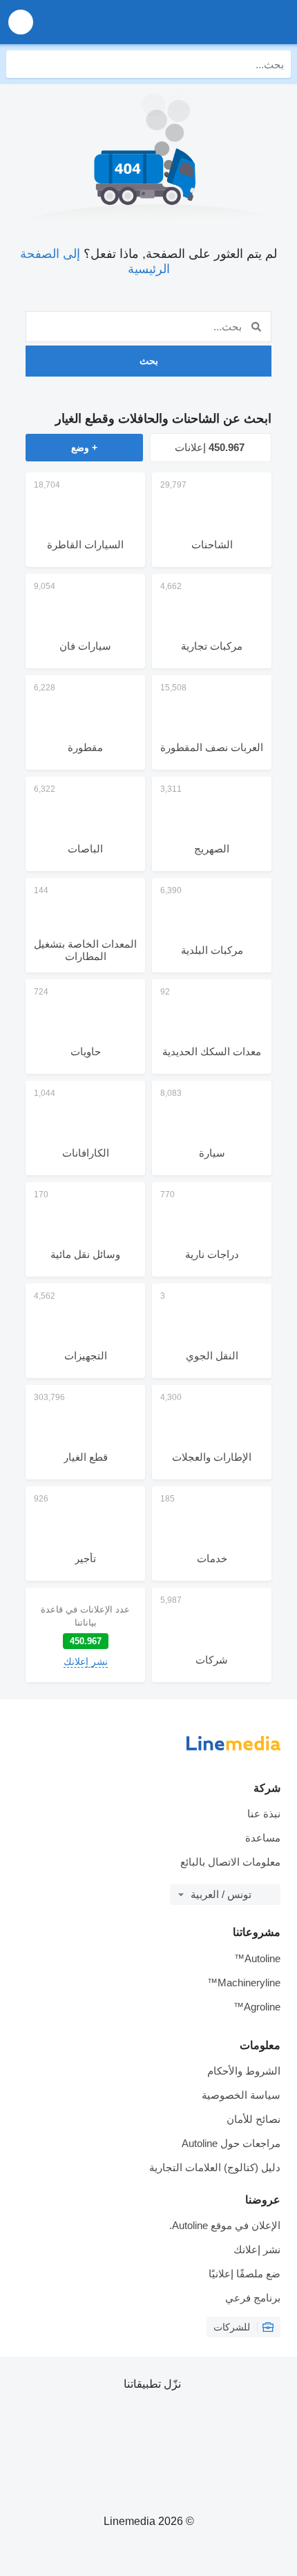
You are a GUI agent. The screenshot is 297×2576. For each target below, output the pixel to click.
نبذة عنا (264, 1814)
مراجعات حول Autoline (231, 2143)
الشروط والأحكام (244, 2071)
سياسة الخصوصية (241, 2095)
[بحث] (20, 64)
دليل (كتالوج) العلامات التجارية (215, 2167)
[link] (85, 1635)
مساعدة (263, 1838)
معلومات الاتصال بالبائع (230, 1862)
